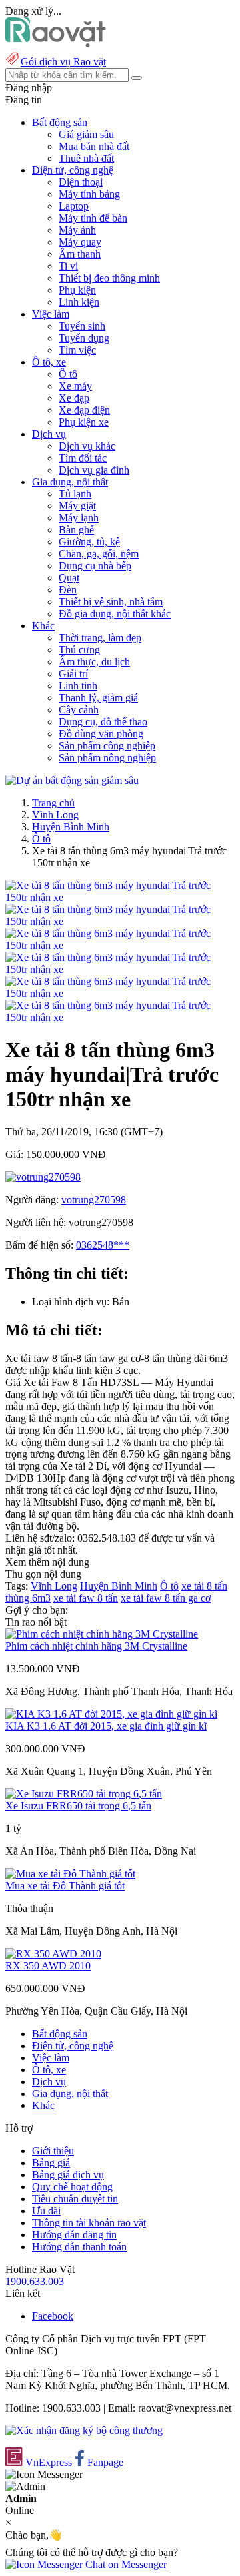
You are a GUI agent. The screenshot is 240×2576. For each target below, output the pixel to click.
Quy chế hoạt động (72, 2187)
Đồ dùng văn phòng (101, 734)
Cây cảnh (79, 710)
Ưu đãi (46, 2211)
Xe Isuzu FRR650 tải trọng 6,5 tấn (78, 1806)
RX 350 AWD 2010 (48, 1966)
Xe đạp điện (84, 410)
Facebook (53, 2316)
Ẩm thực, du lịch (94, 662)
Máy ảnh (77, 230)
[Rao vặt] (56, 44)
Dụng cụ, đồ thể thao (103, 722)
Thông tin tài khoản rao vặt (89, 2223)
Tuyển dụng (84, 338)
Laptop (74, 206)
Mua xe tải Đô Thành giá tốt (65, 1886)
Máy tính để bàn (93, 218)
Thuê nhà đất (86, 158)
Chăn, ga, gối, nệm (99, 554)
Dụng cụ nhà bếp (95, 566)
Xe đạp (74, 398)
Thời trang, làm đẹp (100, 638)
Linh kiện (79, 302)
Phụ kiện (77, 290)
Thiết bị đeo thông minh (109, 278)
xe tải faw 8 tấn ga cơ (166, 1598)
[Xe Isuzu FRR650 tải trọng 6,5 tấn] (84, 1794)
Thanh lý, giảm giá (98, 698)
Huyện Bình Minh (71, 827)
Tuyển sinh (82, 326)
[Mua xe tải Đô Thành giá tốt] (70, 1874)
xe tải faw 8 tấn (86, 1598)
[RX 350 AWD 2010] (53, 1954)
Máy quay (80, 242)
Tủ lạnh (75, 494)
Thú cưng (79, 650)
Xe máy (75, 386)
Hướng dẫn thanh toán (79, 2247)
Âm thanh (80, 254)
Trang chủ (53, 803)
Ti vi (68, 266)
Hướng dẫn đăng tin (74, 2235)
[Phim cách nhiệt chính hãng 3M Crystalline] (102, 1634)
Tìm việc (77, 350)
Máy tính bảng (89, 194)
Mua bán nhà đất (94, 146)
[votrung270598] (43, 1177)
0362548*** (103, 1245)
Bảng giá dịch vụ (68, 2175)
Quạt (69, 578)
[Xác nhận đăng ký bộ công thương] (84, 2430)
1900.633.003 (35, 2281)
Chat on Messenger (125, 2564)
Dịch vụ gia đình (94, 470)
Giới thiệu (53, 2151)
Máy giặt (77, 506)
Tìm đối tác (83, 458)
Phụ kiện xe (84, 422)
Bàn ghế (76, 530)
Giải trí (73, 674)
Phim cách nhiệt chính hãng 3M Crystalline (96, 1646)
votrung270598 (94, 1200)
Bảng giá (51, 2163)
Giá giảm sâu (86, 134)
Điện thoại (81, 182)
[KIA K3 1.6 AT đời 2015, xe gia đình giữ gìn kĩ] (111, 1714)
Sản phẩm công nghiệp (107, 746)
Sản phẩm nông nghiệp (107, 758)
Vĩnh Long (55, 815)
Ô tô (68, 374)
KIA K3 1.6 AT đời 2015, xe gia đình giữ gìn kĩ (106, 1726)
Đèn (68, 590)
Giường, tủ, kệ (89, 542)
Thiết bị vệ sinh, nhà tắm (111, 602)
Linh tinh (78, 686)
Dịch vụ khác (87, 446)
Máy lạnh (79, 518)
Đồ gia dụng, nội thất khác (115, 614)
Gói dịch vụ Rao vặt (63, 62)
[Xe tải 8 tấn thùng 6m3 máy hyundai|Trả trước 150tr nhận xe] (120, 897)
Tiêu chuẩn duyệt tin (75, 2199)
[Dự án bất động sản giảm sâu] (72, 780)
